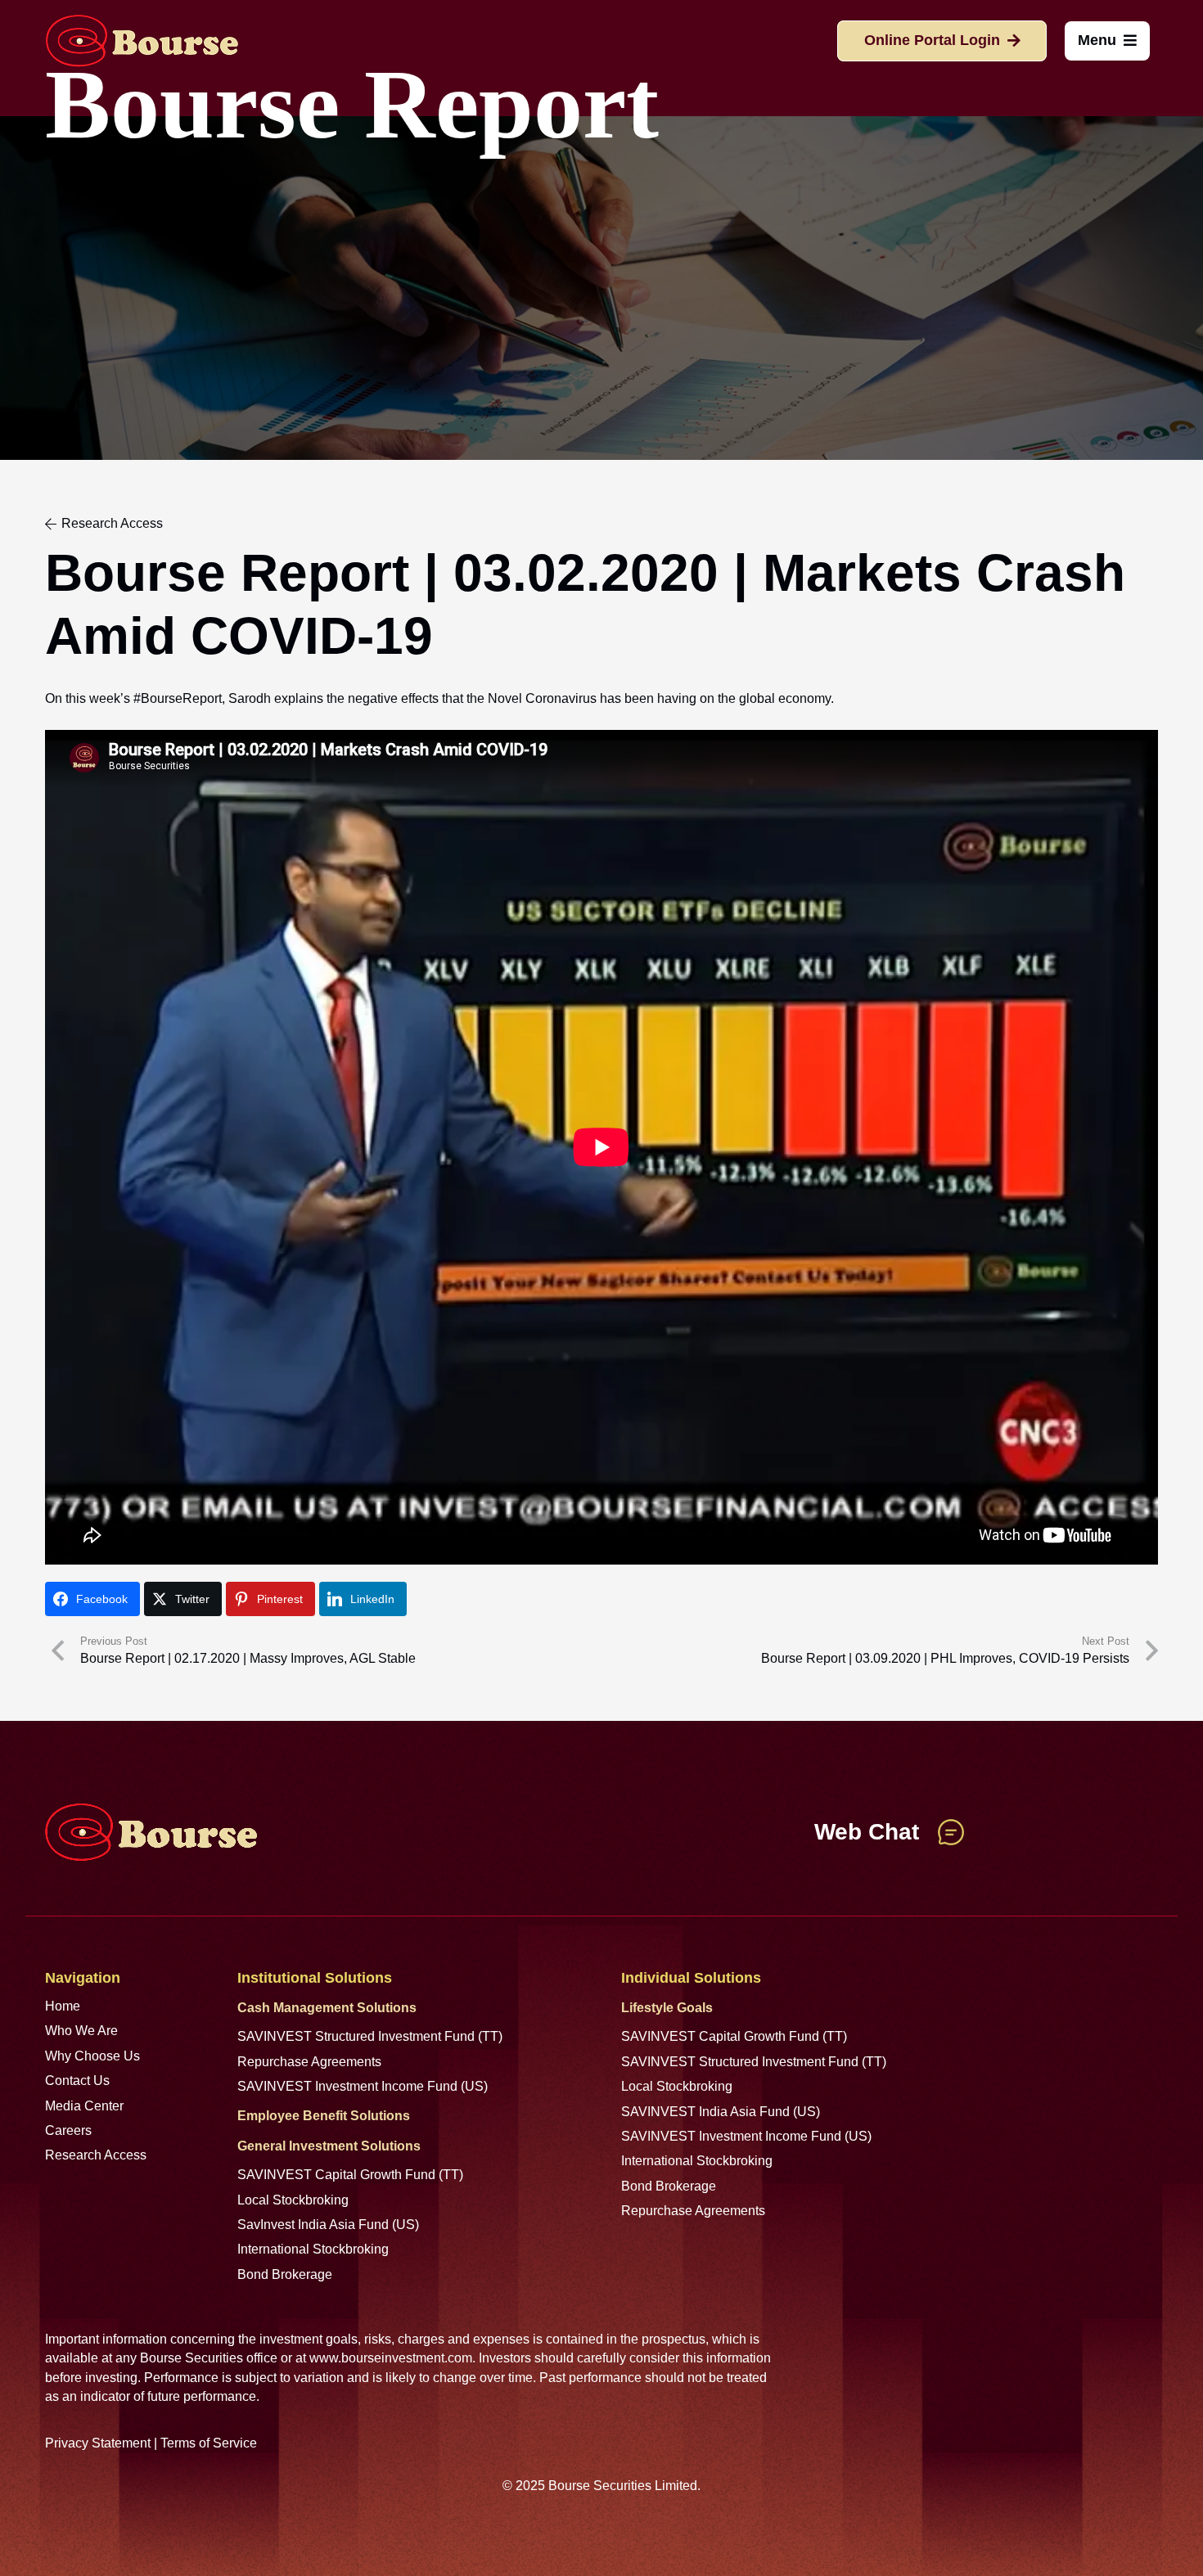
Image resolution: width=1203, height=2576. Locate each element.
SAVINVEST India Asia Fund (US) (721, 2112)
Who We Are (81, 2031)
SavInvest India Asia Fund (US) (328, 2225)
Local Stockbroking (293, 2200)
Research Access (96, 2155)
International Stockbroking (313, 2249)
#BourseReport (178, 698)
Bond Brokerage (285, 2274)
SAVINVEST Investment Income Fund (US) (363, 2086)
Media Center (84, 2106)
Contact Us (77, 2081)
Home (63, 2006)
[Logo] (142, 41)
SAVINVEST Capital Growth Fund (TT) (350, 2175)
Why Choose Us (92, 2056)
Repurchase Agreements (309, 2062)
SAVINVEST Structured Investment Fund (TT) (370, 2036)
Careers (68, 2130)
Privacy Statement (98, 2443)
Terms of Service (209, 2443)
